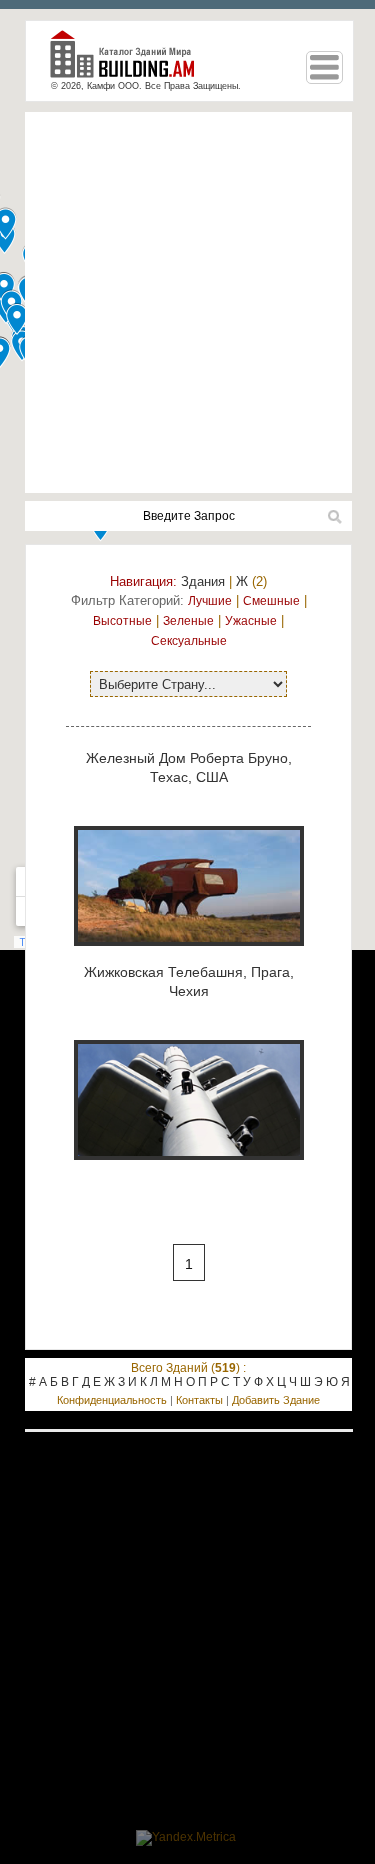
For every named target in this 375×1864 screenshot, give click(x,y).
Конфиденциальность (112, 1400)
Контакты (199, 1400)
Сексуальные (189, 641)
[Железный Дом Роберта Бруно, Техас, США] (189, 957)
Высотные (122, 621)
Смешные (271, 601)
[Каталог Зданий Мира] (130, 62)
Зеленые (188, 621)
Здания (203, 581)
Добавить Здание (276, 1400)
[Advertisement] (187, 302)
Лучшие (210, 601)
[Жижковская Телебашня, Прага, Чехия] (189, 1171)
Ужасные (251, 621)
